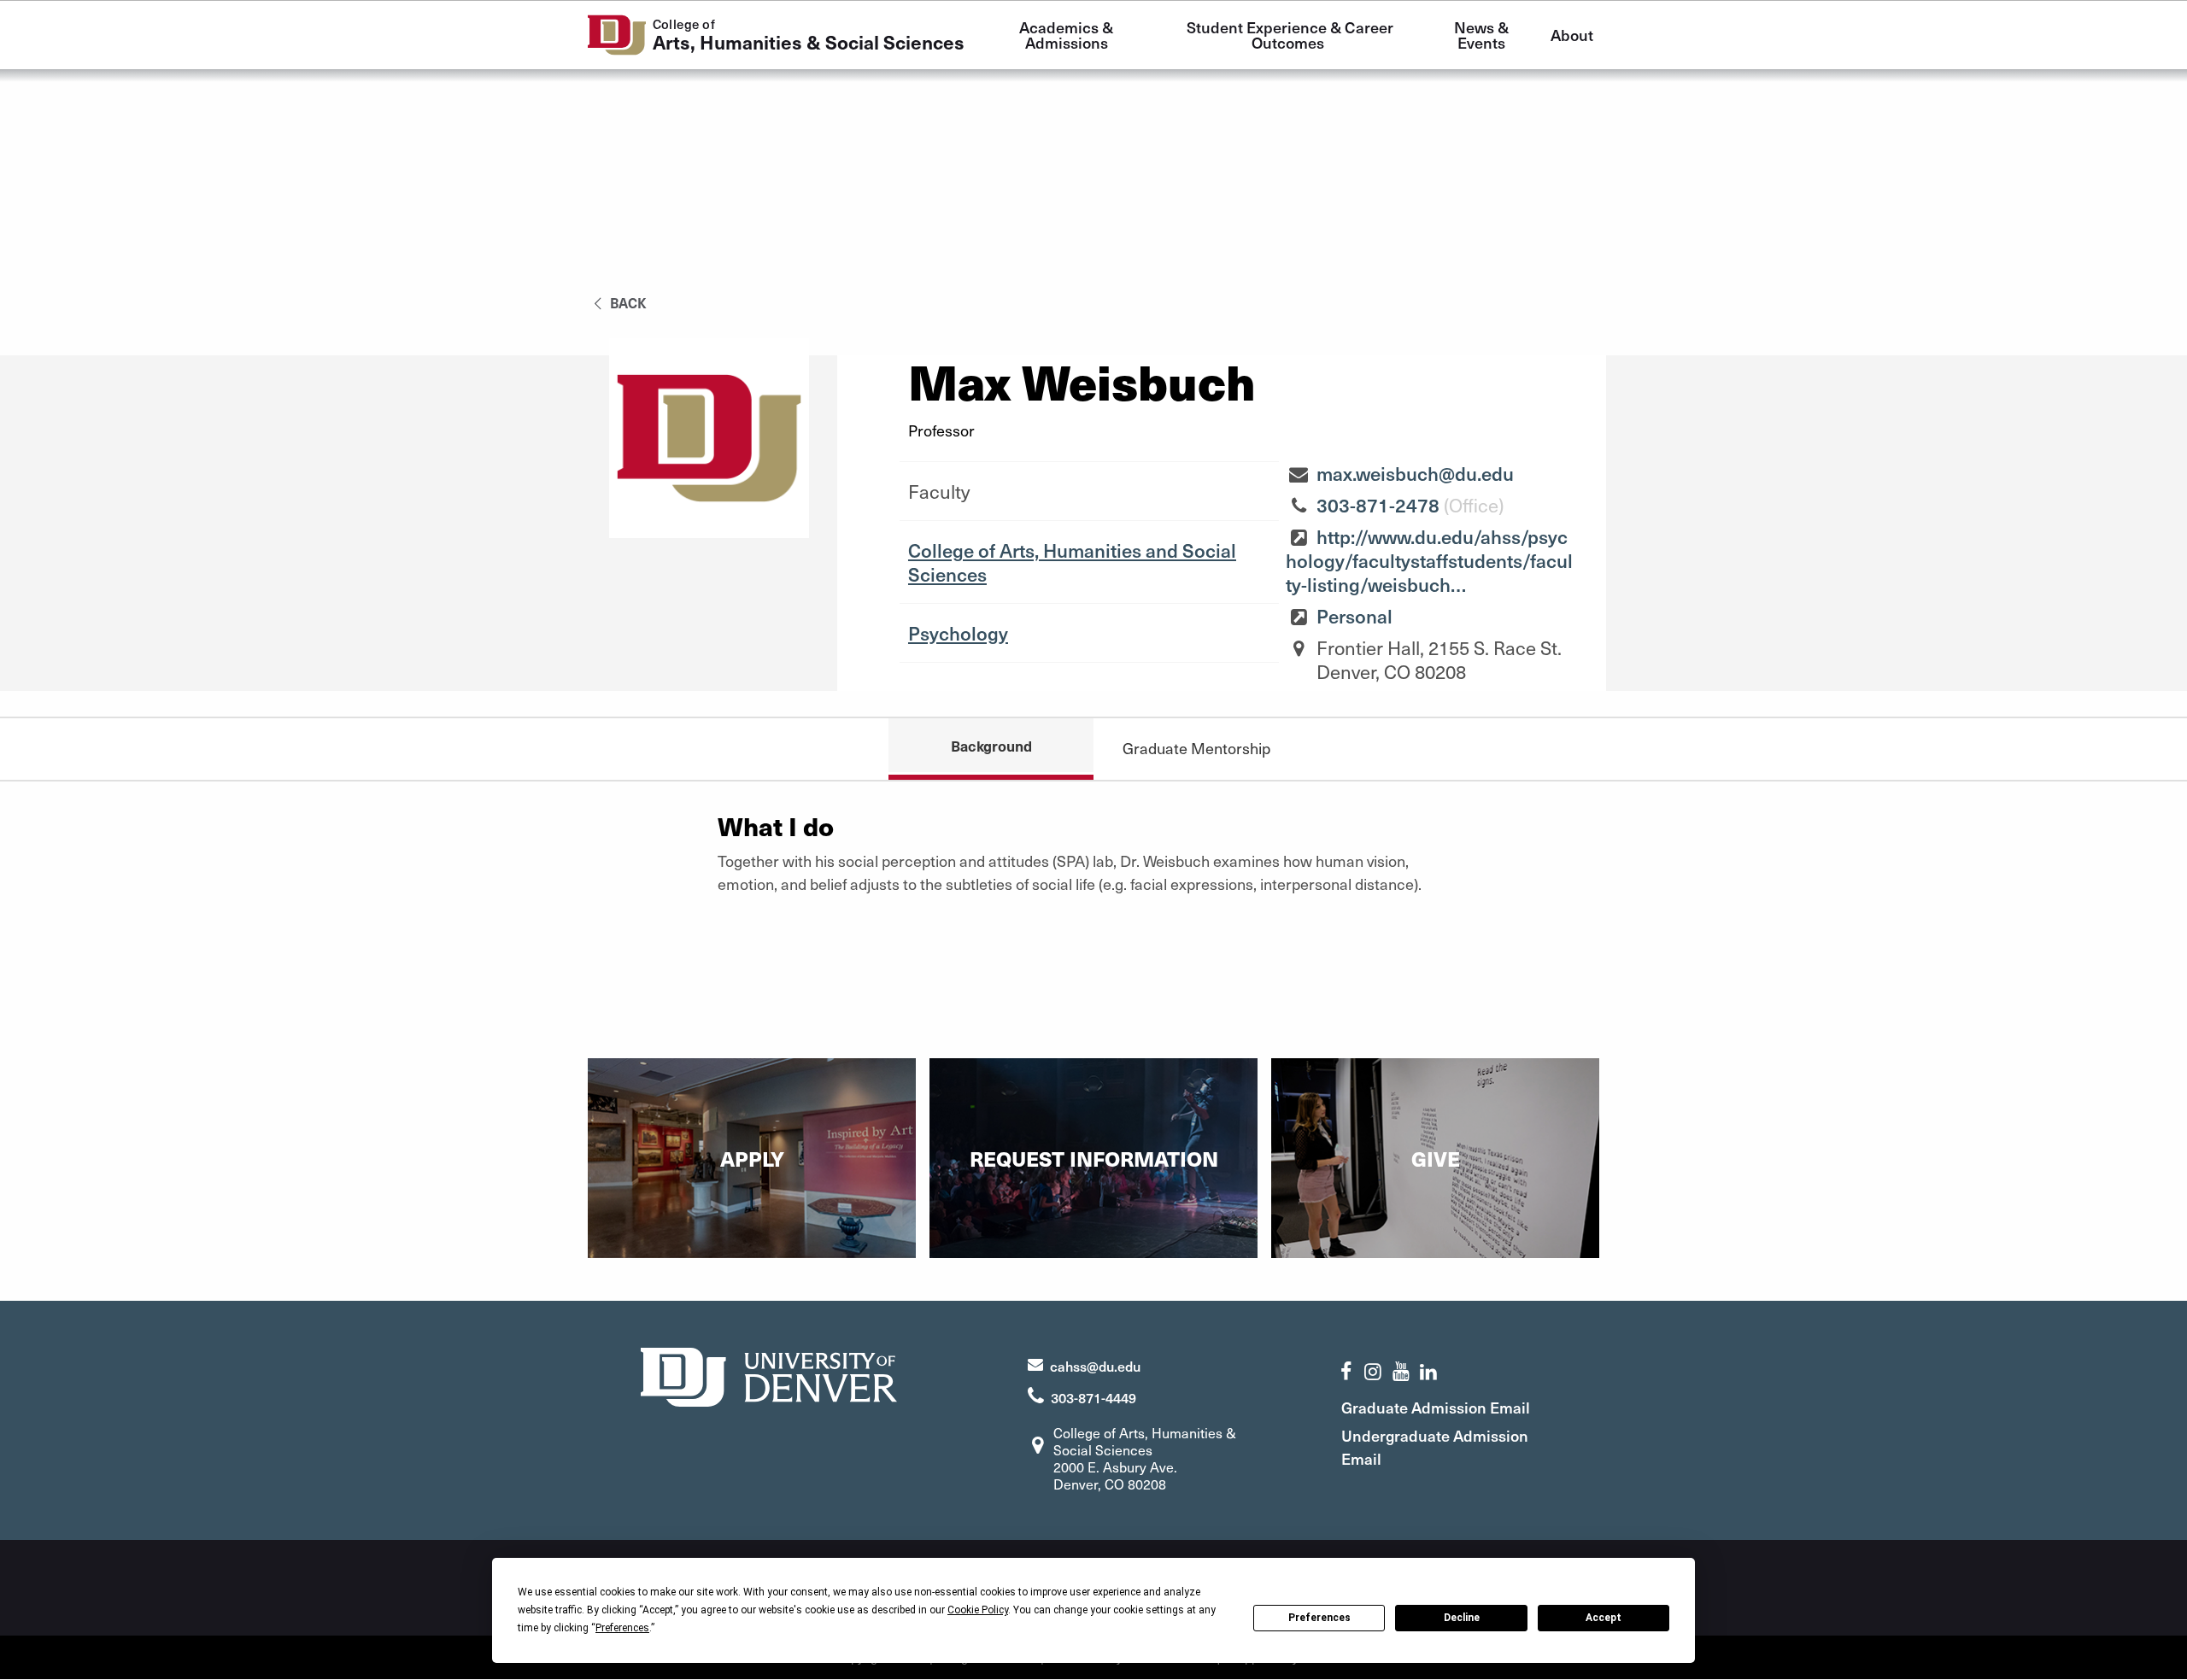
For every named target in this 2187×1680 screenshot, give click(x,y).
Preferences (1319, 1618)
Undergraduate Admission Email (1435, 1447)
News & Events (1483, 35)
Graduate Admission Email (1436, 1407)
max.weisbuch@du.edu (1415, 473)
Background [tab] (991, 746)
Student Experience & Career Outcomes (1292, 35)
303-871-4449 (1093, 1397)
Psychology (958, 633)
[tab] (1196, 748)
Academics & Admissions (1068, 35)
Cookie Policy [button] (978, 1610)
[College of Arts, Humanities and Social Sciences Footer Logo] (769, 1375)
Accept (1604, 1618)
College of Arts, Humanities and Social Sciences (1072, 562)
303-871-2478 (1378, 505)
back (627, 302)
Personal (1354, 616)
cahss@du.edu (1095, 1366)
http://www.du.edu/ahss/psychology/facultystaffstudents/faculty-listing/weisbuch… (1429, 560)
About (1572, 35)
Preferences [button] (622, 1628)
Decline (1462, 1618)
